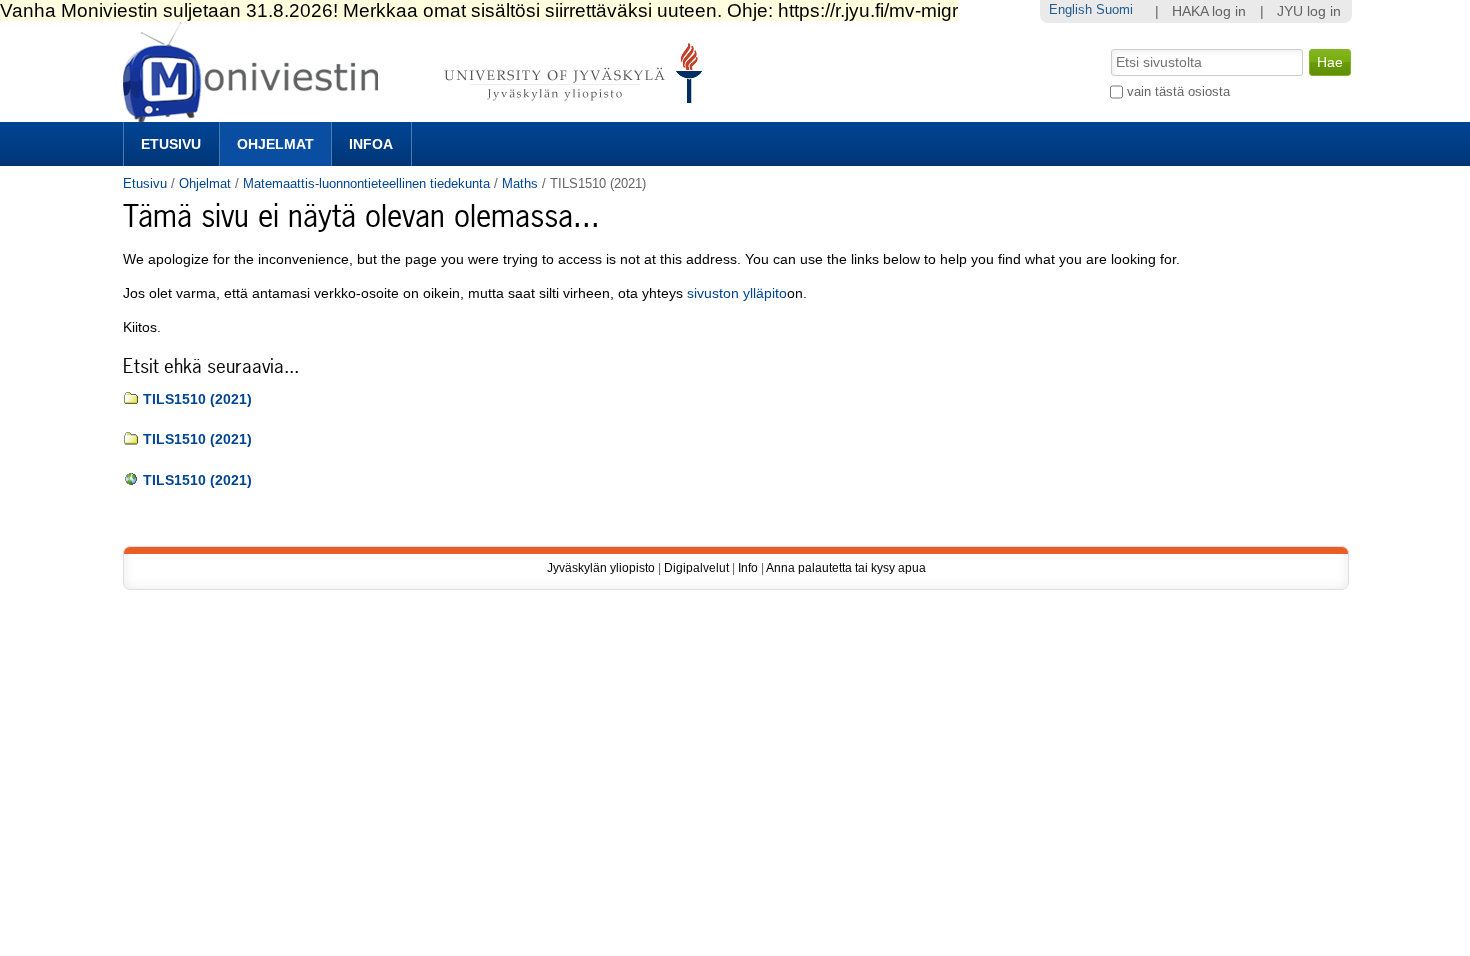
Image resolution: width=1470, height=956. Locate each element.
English (1070, 9)
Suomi (1114, 9)
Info (748, 568)
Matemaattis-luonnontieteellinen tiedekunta (366, 183)
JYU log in (1309, 11)
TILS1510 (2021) (197, 399)
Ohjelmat (275, 144)
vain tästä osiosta (1178, 91)
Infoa (371, 144)
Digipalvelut (696, 568)
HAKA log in (1209, 11)
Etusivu (171, 144)
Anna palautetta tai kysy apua (846, 568)
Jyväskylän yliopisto (601, 568)
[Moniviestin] (418, 113)
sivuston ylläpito (737, 293)
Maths (520, 183)
